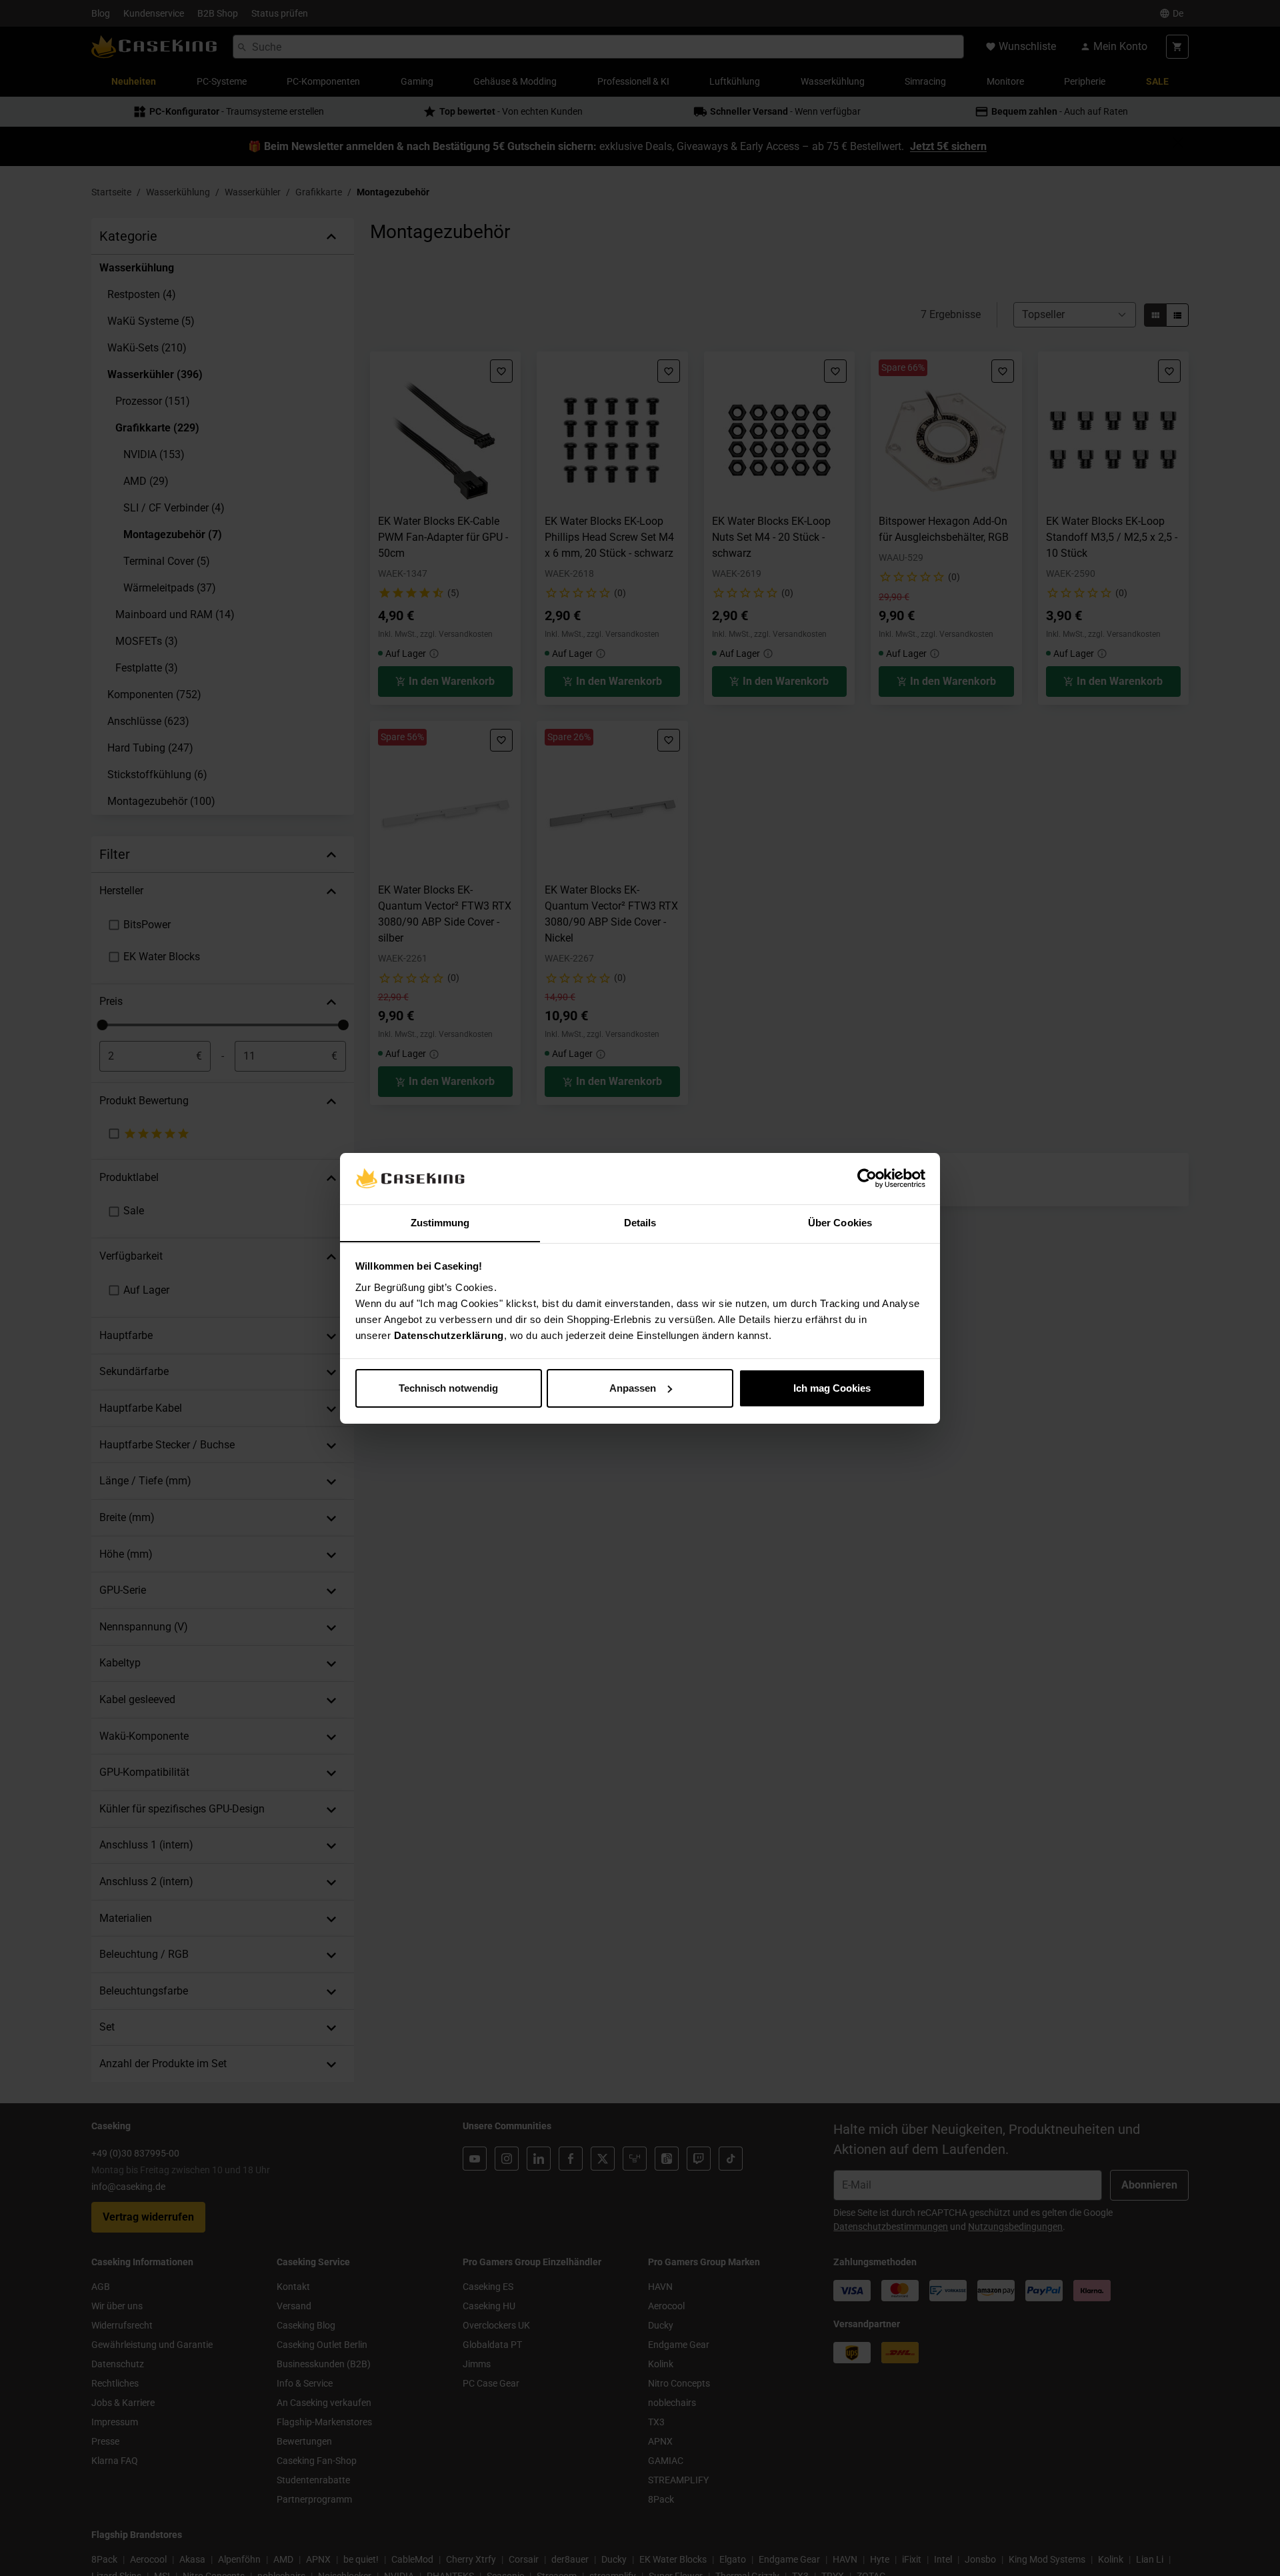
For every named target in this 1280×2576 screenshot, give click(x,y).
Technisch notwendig (448, 1388)
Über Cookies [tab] (840, 1222)
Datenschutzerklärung (449, 1335)
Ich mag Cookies (832, 1388)
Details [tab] (640, 1222)
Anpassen (633, 1388)
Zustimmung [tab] (440, 1222)
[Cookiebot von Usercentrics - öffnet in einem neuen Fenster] (867, 1178)
